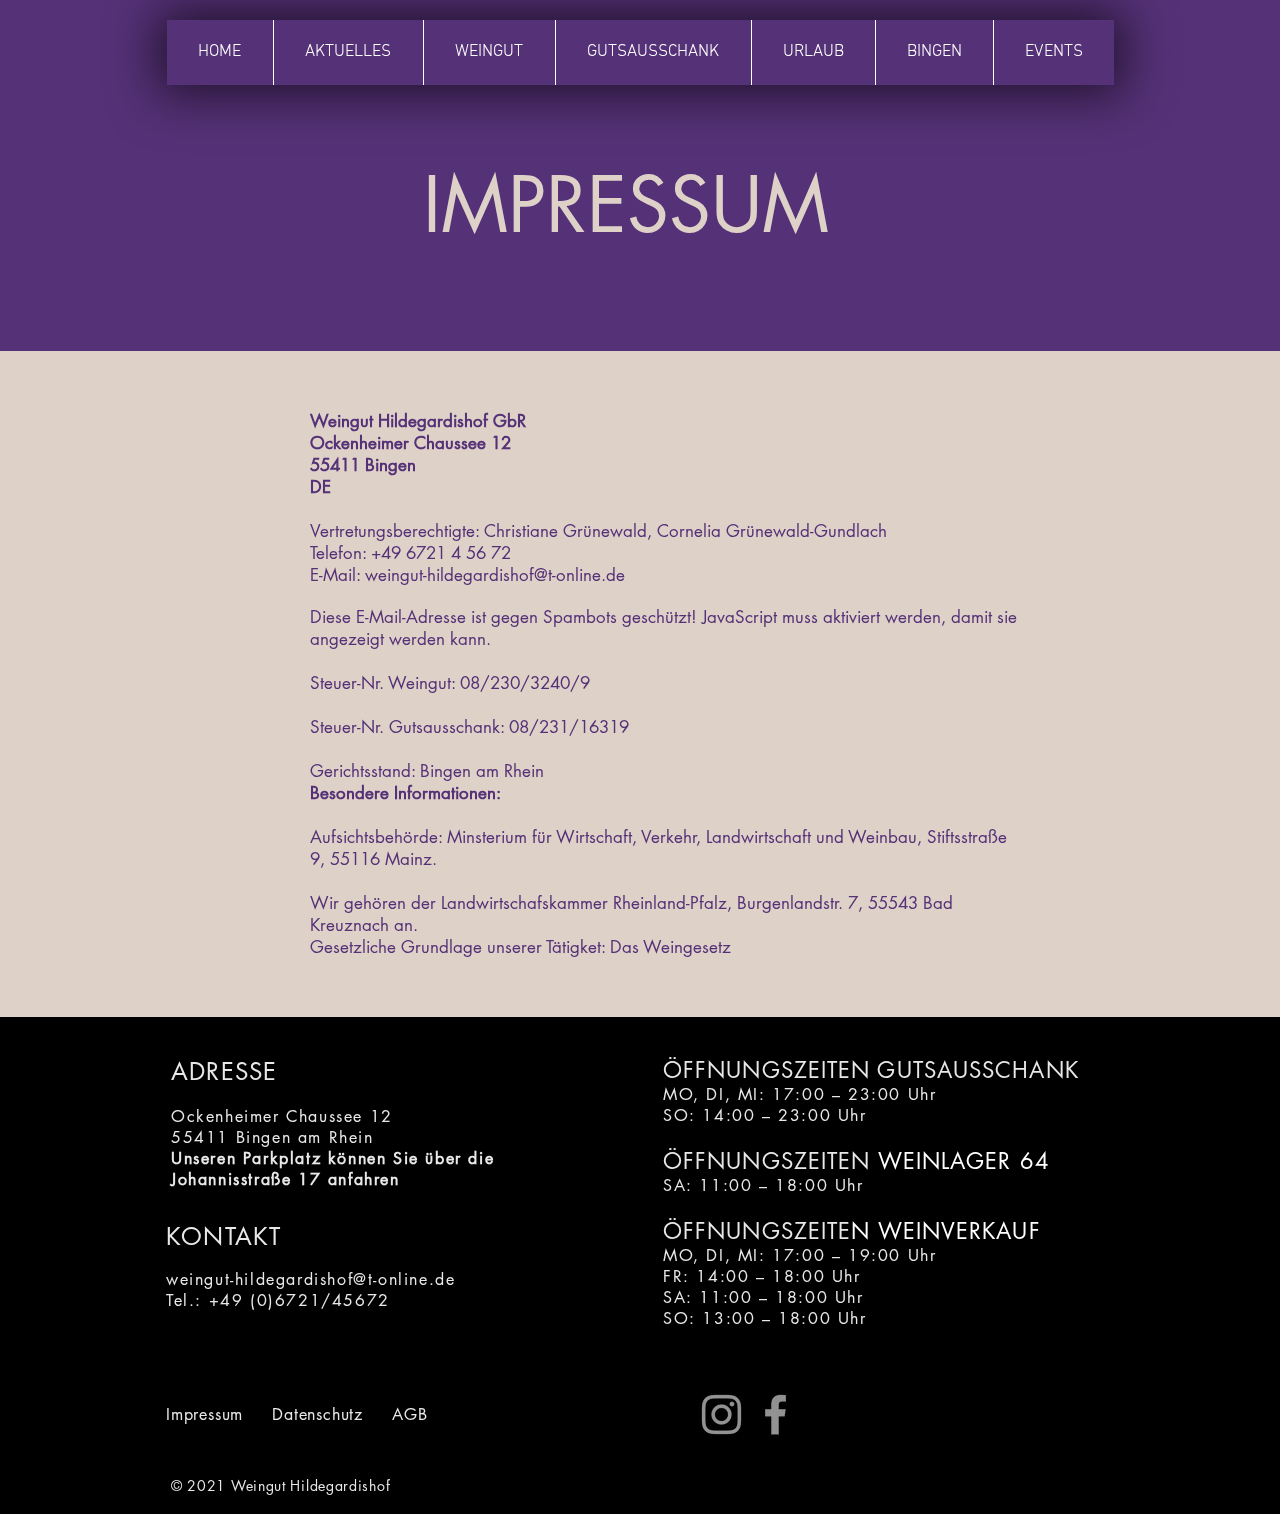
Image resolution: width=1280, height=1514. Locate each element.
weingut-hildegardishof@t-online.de (495, 575)
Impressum (204, 1414)
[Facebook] (775, 1414)
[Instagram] (721, 1414)
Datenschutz (317, 1414)
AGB (409, 1414)
